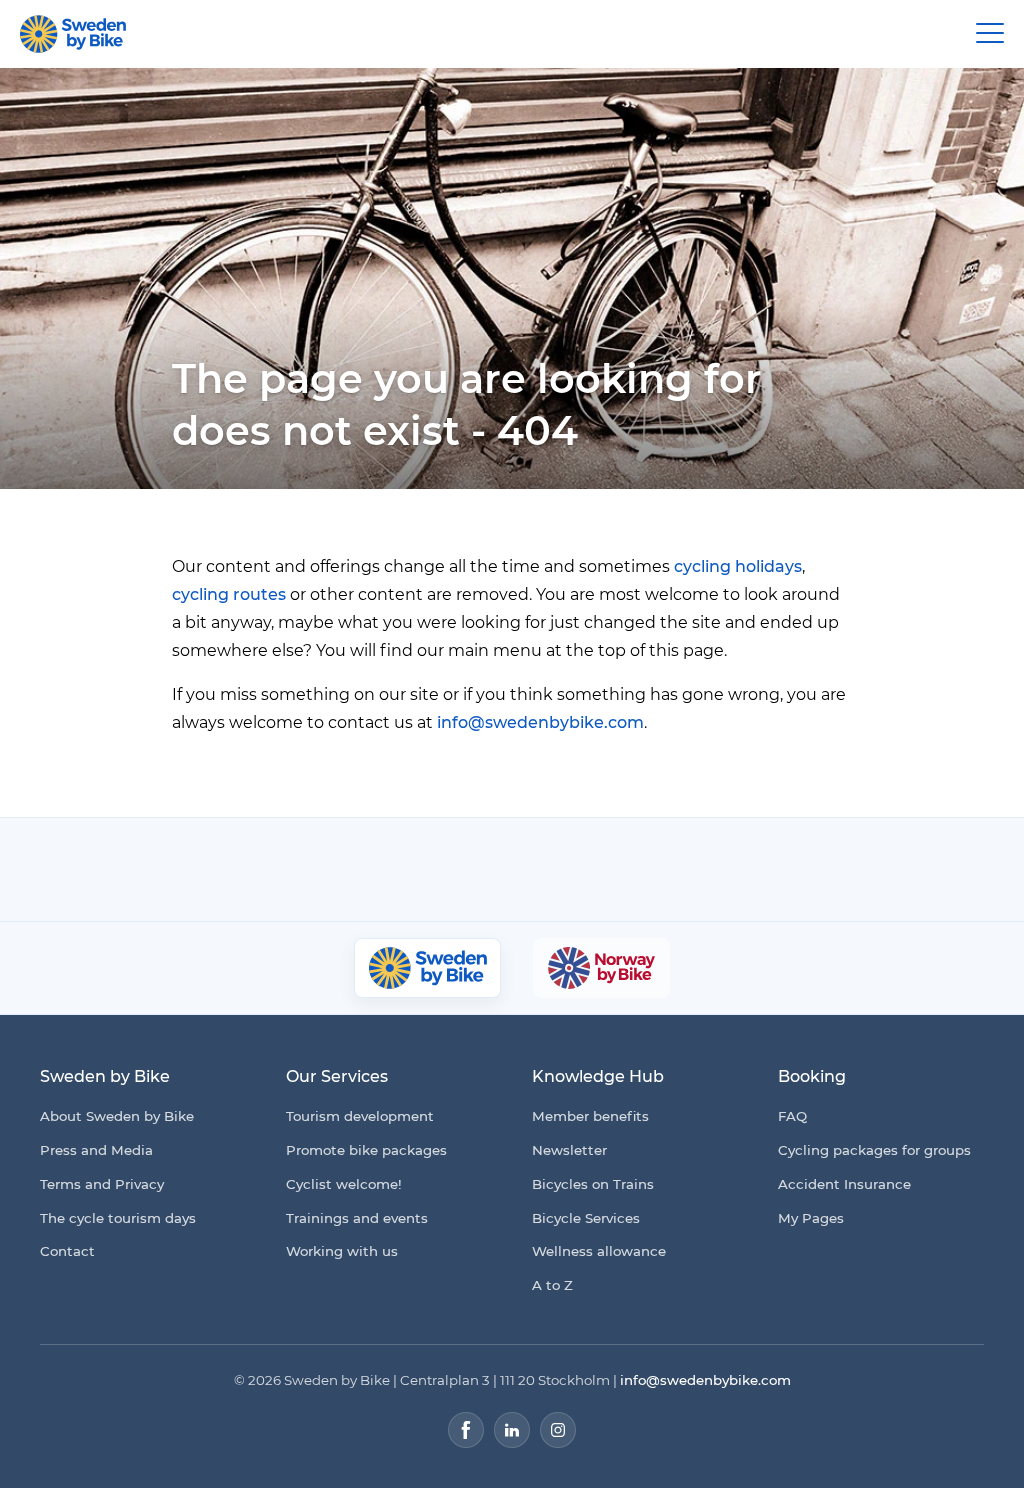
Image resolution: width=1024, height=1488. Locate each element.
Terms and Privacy (102, 1184)
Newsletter (569, 1150)
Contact (67, 1251)
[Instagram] (558, 1430)
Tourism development (360, 1116)
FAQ (792, 1116)
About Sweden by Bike (117, 1116)
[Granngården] (643, 874)
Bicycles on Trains (593, 1184)
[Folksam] (470, 869)
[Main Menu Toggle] (990, 34)
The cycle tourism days (118, 1218)
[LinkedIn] (512, 1430)
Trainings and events (357, 1218)
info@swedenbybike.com (540, 722)
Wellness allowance (599, 1251)
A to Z (552, 1285)
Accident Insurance (844, 1184)
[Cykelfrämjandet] (341, 869)
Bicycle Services (586, 1218)
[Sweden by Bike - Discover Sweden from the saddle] (73, 34)
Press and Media (96, 1150)
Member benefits (590, 1116)
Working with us (342, 1251)
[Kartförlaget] (787, 869)
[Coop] (239, 869)
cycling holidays (738, 566)
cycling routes (229, 594)
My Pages (811, 1218)
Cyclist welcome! (344, 1184)
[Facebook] (466, 1430)
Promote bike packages (366, 1150)
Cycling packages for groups (874, 1150)
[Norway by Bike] (601, 968)
